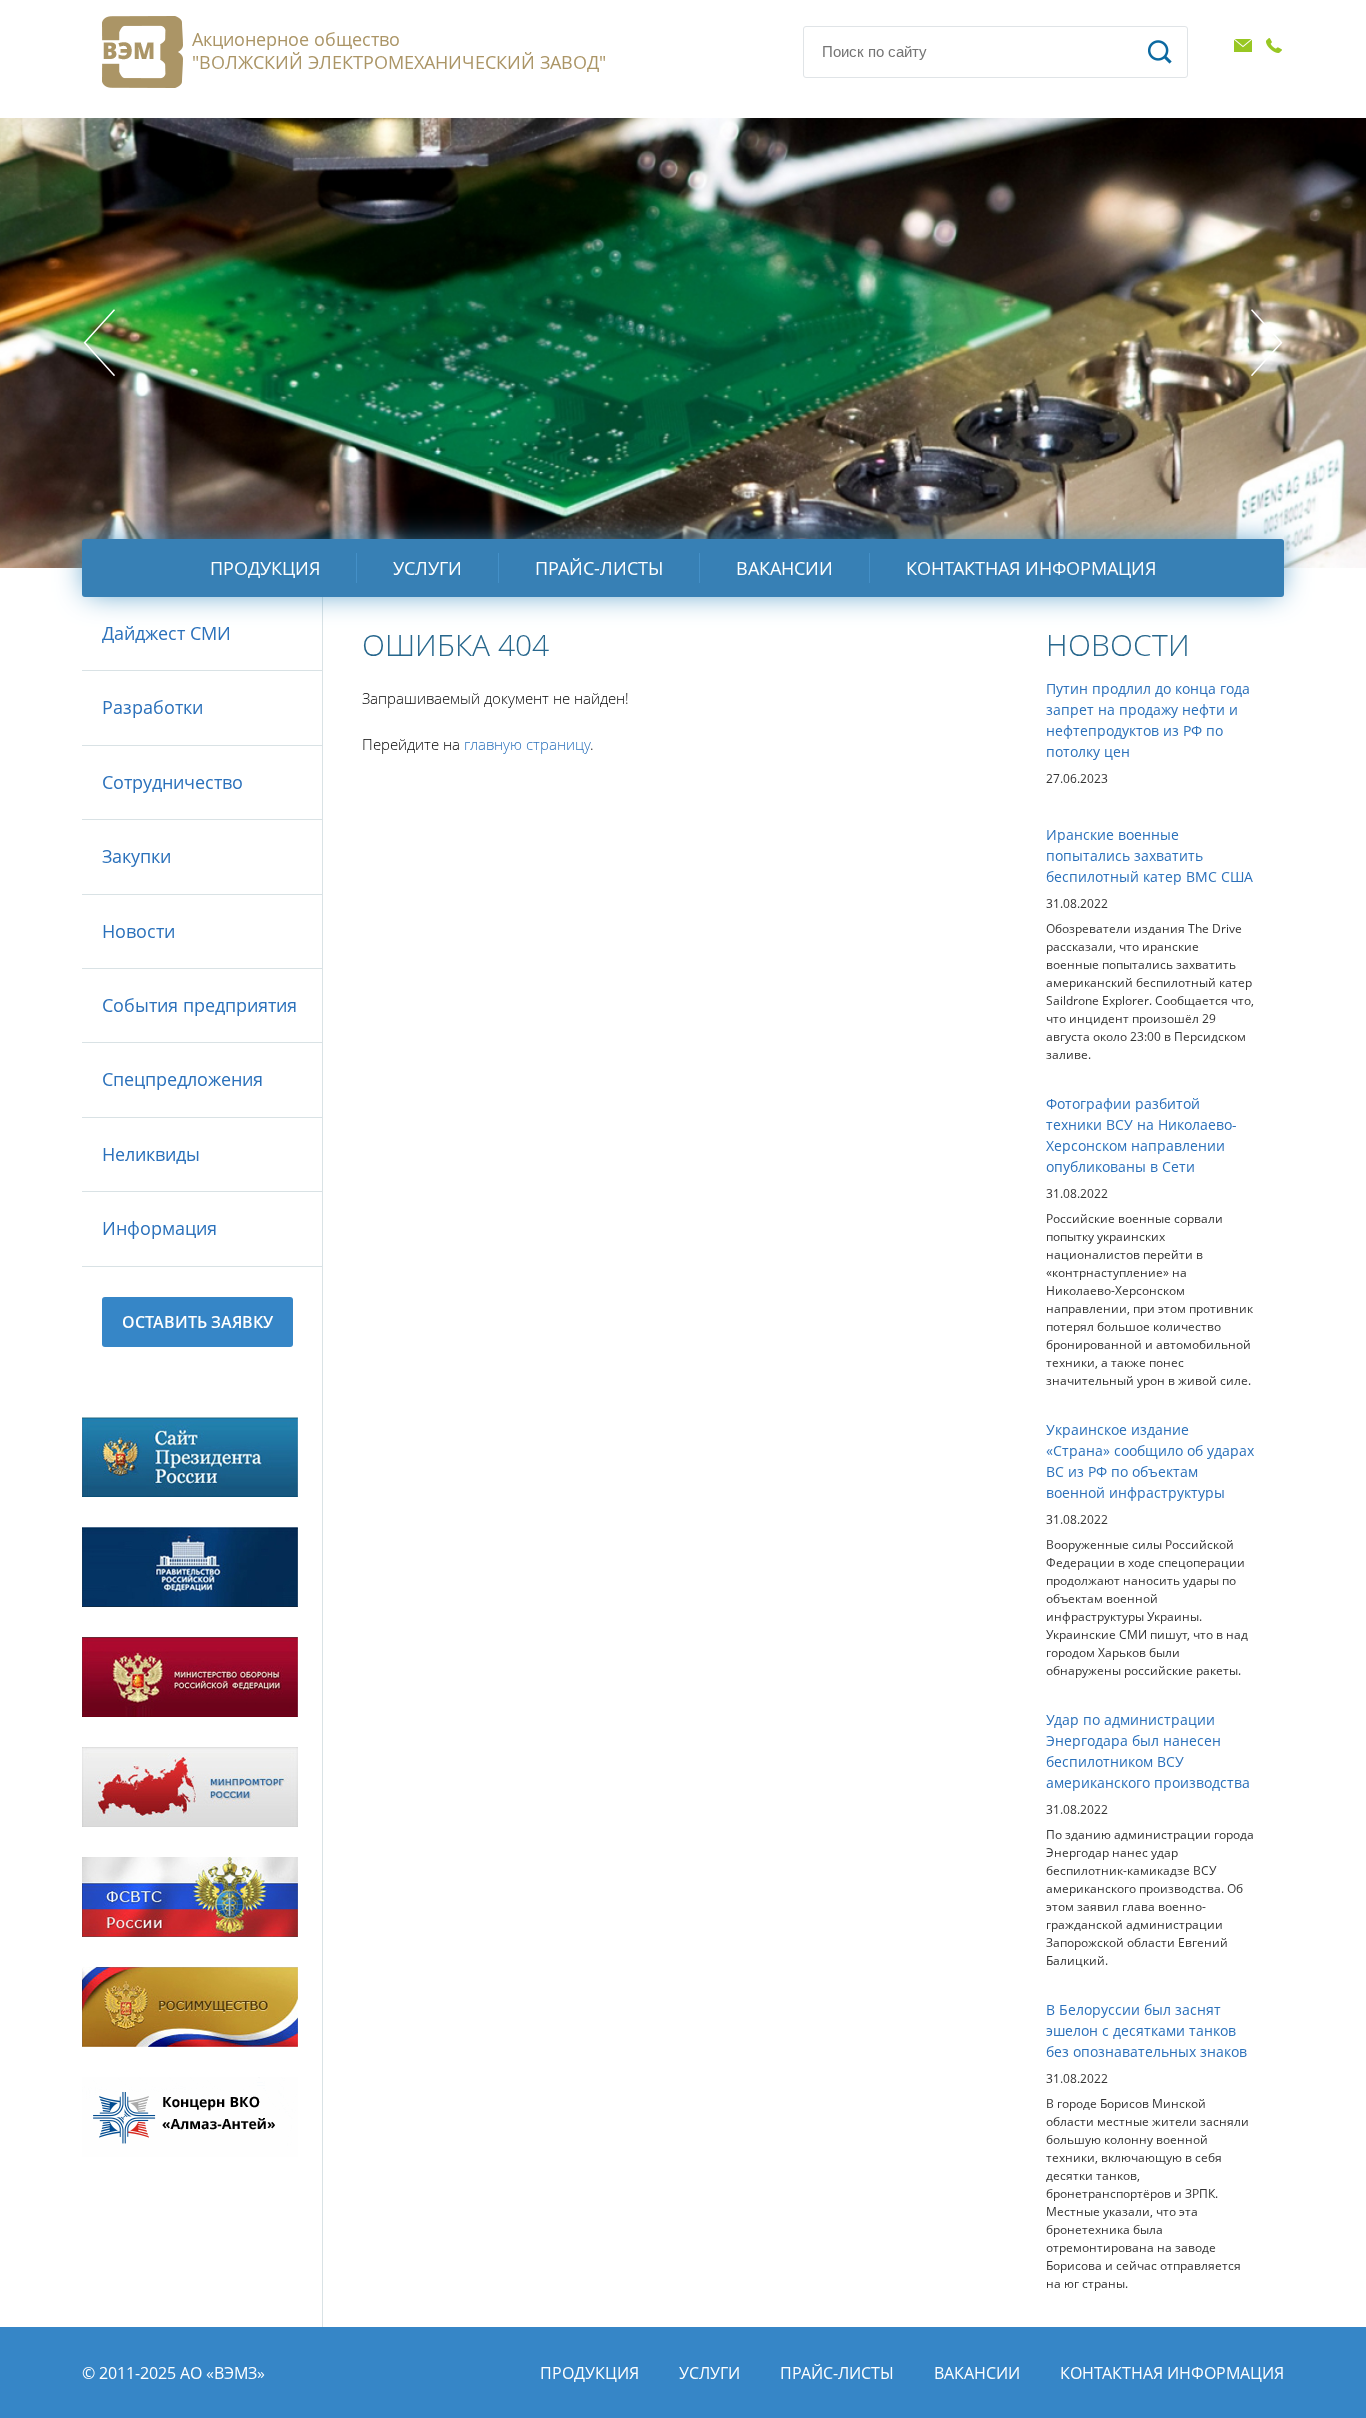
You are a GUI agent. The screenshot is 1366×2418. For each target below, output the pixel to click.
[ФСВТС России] (190, 1897)
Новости (138, 931)
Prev (99, 343)
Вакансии (784, 568)
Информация (159, 1228)
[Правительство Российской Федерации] (190, 1567)
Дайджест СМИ (166, 633)
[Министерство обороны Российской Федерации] (190, 1677)
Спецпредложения (182, 1079)
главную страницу (527, 744)
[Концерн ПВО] (190, 2117)
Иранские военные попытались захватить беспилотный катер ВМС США (1149, 855)
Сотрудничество (172, 782)
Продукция (265, 568)
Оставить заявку (197, 1322)
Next (1267, 343)
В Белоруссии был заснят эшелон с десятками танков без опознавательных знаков (1146, 2030)
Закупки (136, 856)
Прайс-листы (599, 568)
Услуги (427, 568)
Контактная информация (1031, 568)
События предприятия (199, 1005)
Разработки (152, 707)
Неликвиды (151, 1154)
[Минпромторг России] (190, 1787)
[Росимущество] (190, 2007)
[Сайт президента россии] (190, 1457)
